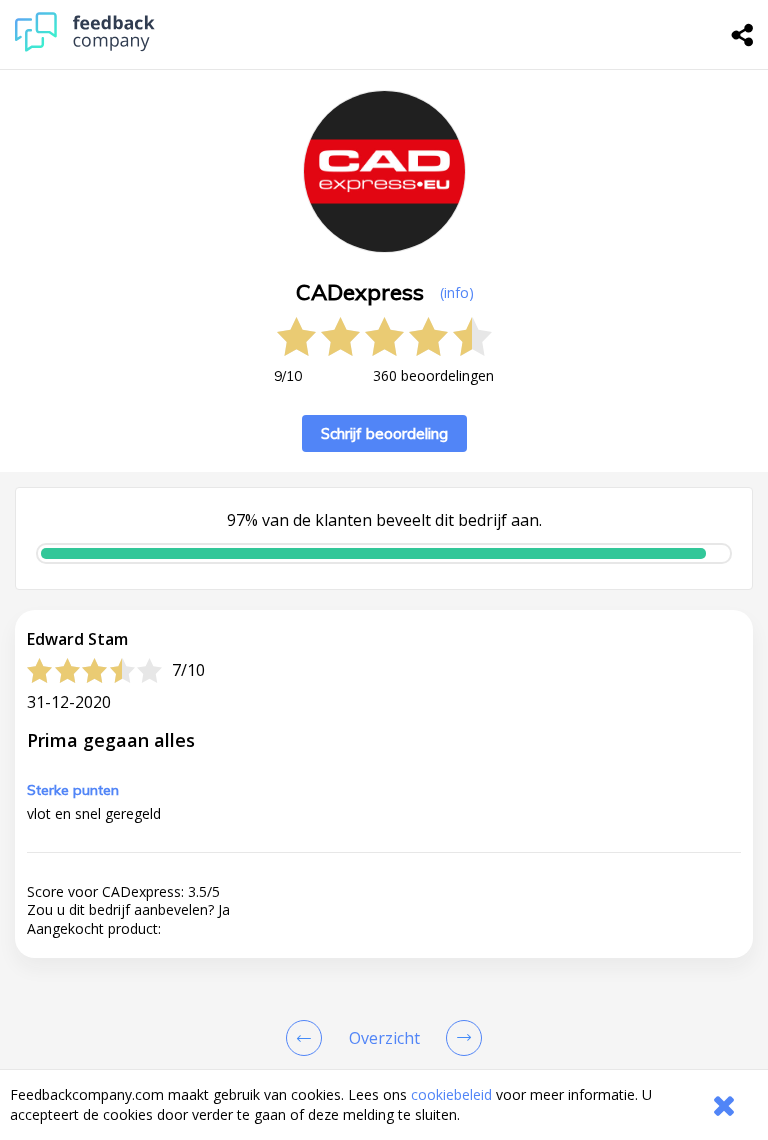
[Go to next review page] (460, 1038)
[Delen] (743, 35)
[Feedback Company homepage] (85, 46)
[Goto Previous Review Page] (308, 1038)
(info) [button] (457, 292)
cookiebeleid (451, 1094)
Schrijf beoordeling (384, 433)
